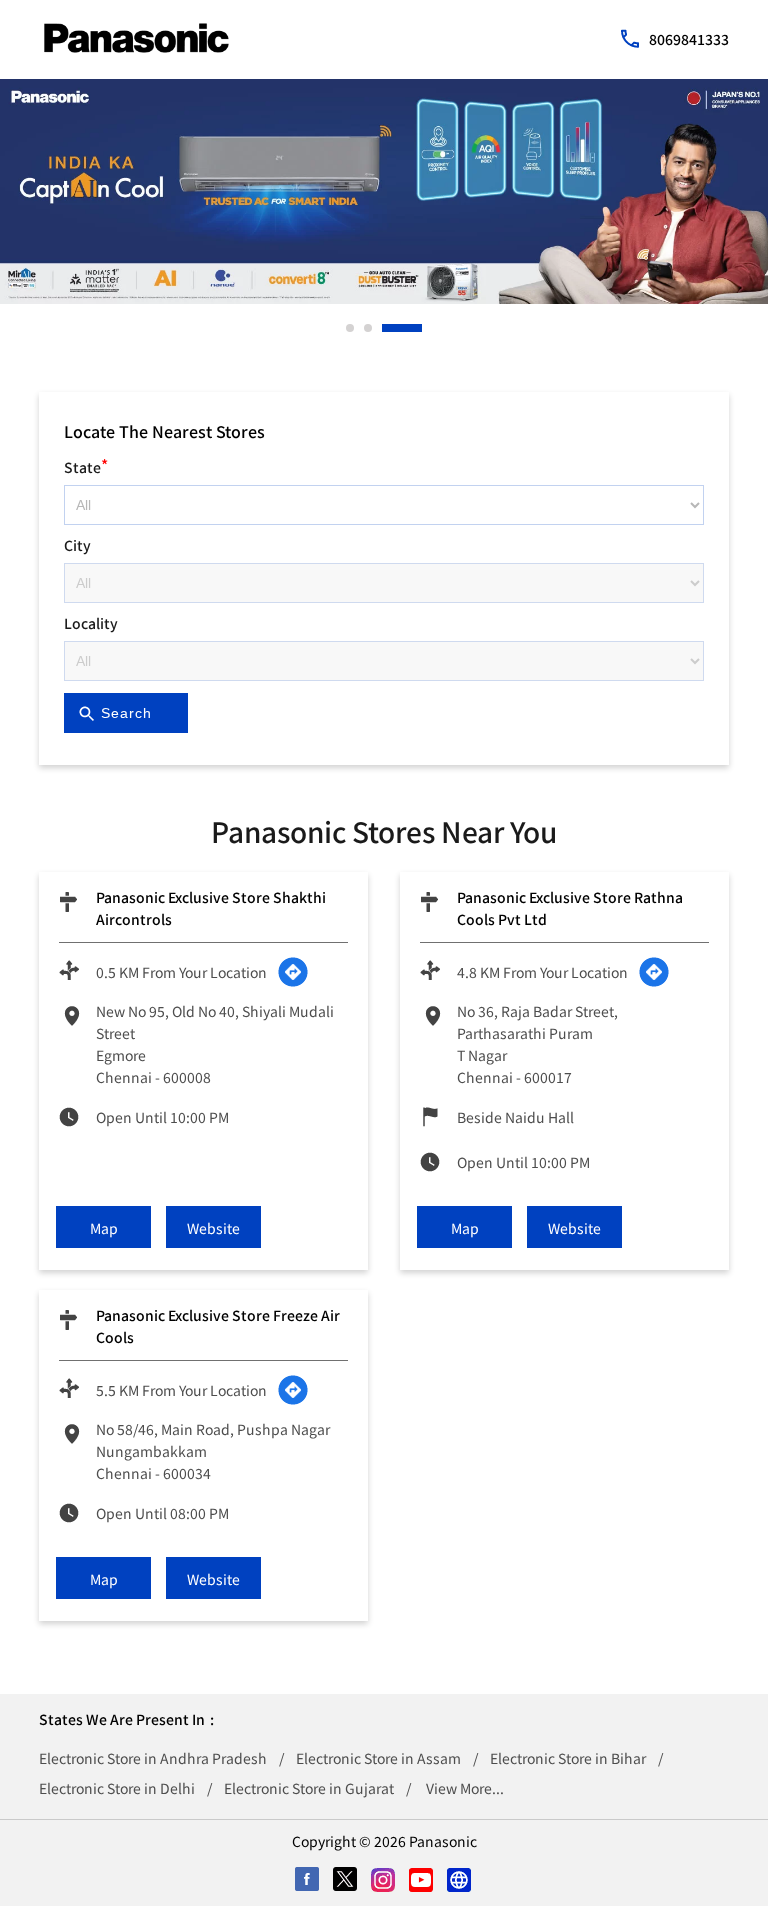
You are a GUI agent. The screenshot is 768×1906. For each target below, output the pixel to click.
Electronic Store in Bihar (568, 1758)
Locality (91, 623)
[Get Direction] (293, 972)
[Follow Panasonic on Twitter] (346, 1881)
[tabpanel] (384, 191)
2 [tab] (369, 328)
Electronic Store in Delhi (117, 1788)
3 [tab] (387, 328)
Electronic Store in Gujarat (309, 1788)
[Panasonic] (136, 38)
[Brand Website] (460, 1881)
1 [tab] (351, 328)
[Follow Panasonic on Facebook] (308, 1881)
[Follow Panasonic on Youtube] (422, 1881)
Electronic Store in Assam (378, 1758)
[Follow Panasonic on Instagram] (384, 1881)
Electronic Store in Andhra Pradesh (153, 1758)
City (77, 545)
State (86, 464)
